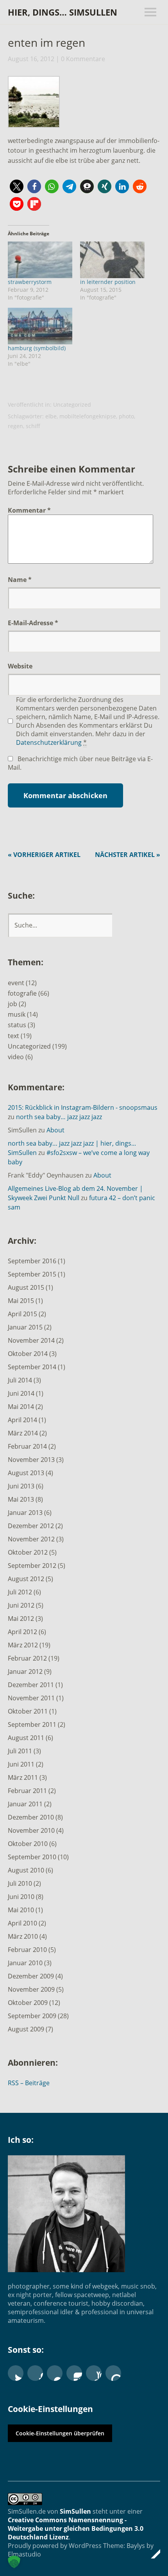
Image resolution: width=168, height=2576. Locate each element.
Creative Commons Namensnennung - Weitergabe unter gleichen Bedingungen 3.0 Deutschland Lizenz (76, 2528)
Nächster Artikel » (128, 855)
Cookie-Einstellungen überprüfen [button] (60, 2433)
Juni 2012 (21, 1605)
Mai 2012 (21, 1619)
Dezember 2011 (31, 1685)
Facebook (35, 2373)
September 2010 (32, 1857)
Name (20, 580)
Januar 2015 (25, 1327)
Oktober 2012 (28, 1552)
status (17, 1025)
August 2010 (26, 1870)
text (13, 1036)
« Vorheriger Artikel (44, 855)
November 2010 (31, 1830)
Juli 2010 (20, 1883)
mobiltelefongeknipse (88, 416)
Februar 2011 (27, 1791)
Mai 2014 (21, 1407)
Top (152, 2554)
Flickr (55, 2373)
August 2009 (26, 2029)
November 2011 (31, 1698)
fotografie (22, 993)
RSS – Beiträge (29, 2083)
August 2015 (26, 1287)
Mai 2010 (21, 1910)
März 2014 (23, 1433)
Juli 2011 (20, 1751)
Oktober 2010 (28, 1844)
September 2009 (32, 2016)
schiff (33, 426)
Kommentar (29, 510)
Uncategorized (72, 405)
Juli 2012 (20, 1592)
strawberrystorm (30, 282)
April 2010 (22, 1923)
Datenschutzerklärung (49, 742)
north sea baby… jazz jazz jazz (59, 1117)
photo (126, 416)
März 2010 (23, 1936)
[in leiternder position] (112, 260)
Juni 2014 (21, 1393)
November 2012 (31, 1539)
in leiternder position (108, 282)
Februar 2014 (27, 1446)
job (13, 1004)
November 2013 (31, 1460)
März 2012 (23, 1645)
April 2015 (22, 1314)
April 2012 (22, 1632)
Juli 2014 (20, 1380)
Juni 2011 (21, 1764)
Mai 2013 (21, 1499)
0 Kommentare (83, 59)
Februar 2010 (27, 1950)
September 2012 (32, 1566)
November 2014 (31, 1340)
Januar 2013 (25, 1513)
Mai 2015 (21, 1301)
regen (15, 426)
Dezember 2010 (31, 1817)
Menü (150, 12)
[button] (33, 104)
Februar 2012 (27, 1658)
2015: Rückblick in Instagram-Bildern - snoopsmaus (83, 1107)
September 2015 (32, 1274)
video (16, 1057)
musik (17, 1014)
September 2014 (32, 1367)
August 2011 (26, 1738)
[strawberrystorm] (40, 260)
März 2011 (23, 1777)
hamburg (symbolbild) (37, 348)
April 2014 (22, 1420)
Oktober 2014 (28, 1354)
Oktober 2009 (28, 2003)
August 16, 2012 (31, 59)
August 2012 (26, 1579)
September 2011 (32, 1724)
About (55, 1130)
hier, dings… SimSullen (63, 12)
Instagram (74, 2373)
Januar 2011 (25, 1804)
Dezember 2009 (31, 1976)
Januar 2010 (25, 1963)
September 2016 (32, 1261)
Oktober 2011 (28, 1711)
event (16, 983)
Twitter (16, 2373)
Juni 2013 (21, 1486)
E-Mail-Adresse (33, 623)
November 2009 (31, 1989)
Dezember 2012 (31, 1526)
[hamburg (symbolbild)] (40, 326)
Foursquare (113, 2373)
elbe (51, 416)
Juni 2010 (21, 1897)
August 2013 (26, 1473)
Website (20, 666)
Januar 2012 (25, 1671)
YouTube (94, 2373)
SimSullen (75, 2511)
